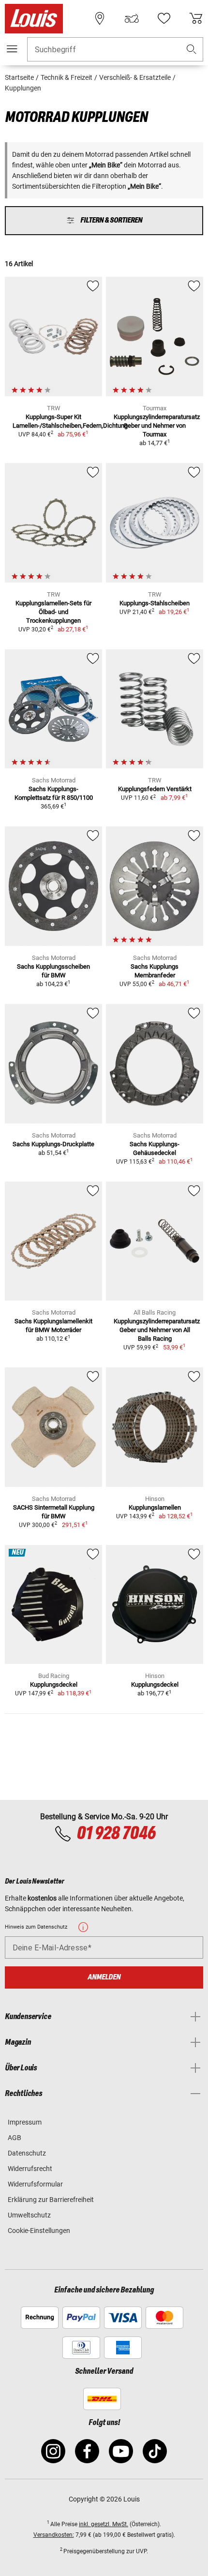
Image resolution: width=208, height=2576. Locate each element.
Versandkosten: (54, 2535)
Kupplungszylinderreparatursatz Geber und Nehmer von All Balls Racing (157, 1330)
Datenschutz (27, 2153)
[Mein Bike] (132, 18)
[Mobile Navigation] (12, 49)
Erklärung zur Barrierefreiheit (51, 2200)
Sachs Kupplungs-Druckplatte (53, 1144)
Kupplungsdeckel (54, 1685)
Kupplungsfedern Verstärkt (155, 789)
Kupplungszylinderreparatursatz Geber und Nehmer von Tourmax (157, 426)
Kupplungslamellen (155, 1507)
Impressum (25, 2122)
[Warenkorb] (196, 18)
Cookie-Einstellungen (39, 2231)
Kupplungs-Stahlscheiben (155, 603)
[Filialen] (100, 18)
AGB (15, 2138)
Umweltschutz (29, 2215)
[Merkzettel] (164, 18)
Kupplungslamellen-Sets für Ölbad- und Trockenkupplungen (53, 612)
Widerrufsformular (35, 2184)
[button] (192, 50)
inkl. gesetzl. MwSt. (104, 2524)
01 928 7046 (116, 1834)
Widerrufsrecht (30, 2169)
